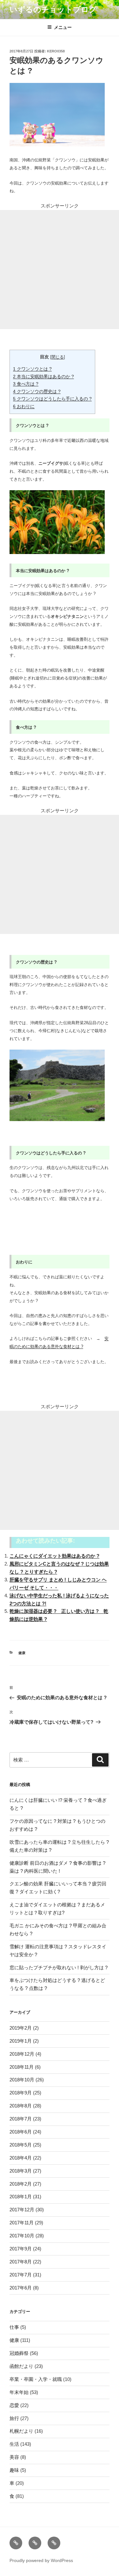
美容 (14, 2457)
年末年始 (19, 2392)
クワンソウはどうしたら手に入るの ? (52, 399)
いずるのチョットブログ (53, 9)
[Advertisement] (60, 270)
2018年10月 (22, 2080)
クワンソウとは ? (32, 369)
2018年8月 (21, 2106)
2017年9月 (21, 2249)
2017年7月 (21, 2275)
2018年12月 (22, 2054)
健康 (22, 1653)
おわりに (24, 406)
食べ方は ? (26, 384)
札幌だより (21, 2431)
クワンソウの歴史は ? (37, 391)
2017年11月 (22, 2223)
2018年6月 (21, 2132)
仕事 (14, 2327)
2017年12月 (22, 2210)
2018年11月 (22, 2067)
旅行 (14, 2418)
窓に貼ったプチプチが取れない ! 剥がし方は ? (59, 1967)
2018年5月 (21, 2145)
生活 (14, 2444)
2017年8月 (21, 2262)
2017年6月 (21, 2288)
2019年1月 (21, 2041)
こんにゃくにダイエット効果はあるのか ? (54, 1556)
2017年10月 (22, 2236)
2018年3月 (21, 2171)
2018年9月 (21, 2093)
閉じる (58, 357)
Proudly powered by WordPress (41, 2560)
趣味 (14, 2470)
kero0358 (56, 51)
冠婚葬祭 (19, 2353)
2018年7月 (21, 2119)
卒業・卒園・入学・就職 (36, 2379)
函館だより (21, 2366)
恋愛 (14, 2405)
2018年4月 (21, 2158)
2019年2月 (21, 2028)
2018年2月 (21, 2184)
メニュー (63, 27)
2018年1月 (21, 2197)
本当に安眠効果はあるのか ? (43, 376)
